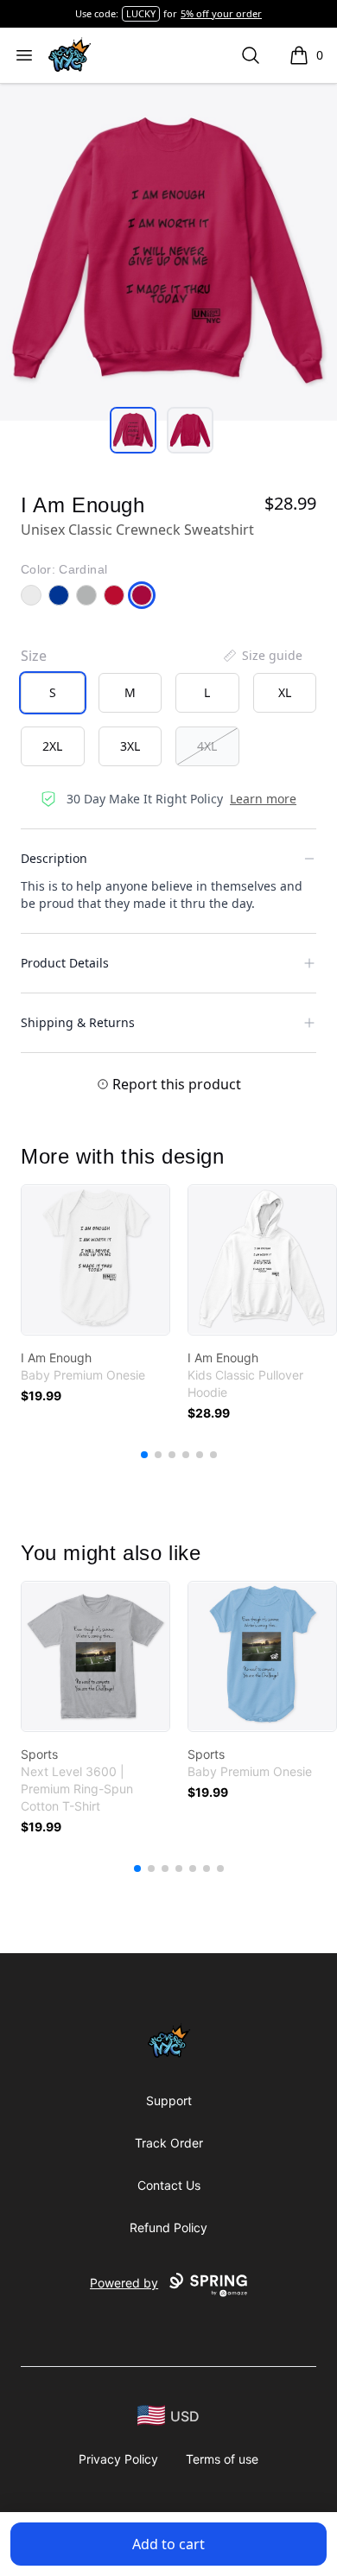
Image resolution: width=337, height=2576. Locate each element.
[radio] (53, 693)
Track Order (169, 2143)
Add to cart (168, 2544)
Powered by (124, 2283)
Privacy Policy (118, 2459)
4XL (207, 746)
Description (54, 858)
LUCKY (141, 13)
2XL (52, 746)
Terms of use (222, 2459)
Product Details (65, 963)
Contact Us (169, 2185)
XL (285, 692)
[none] (262, 656)
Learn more (263, 799)
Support (169, 2100)
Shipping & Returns (78, 1022)
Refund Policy (168, 2227)
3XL (130, 746)
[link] (95, 1260)
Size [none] (34, 656)
